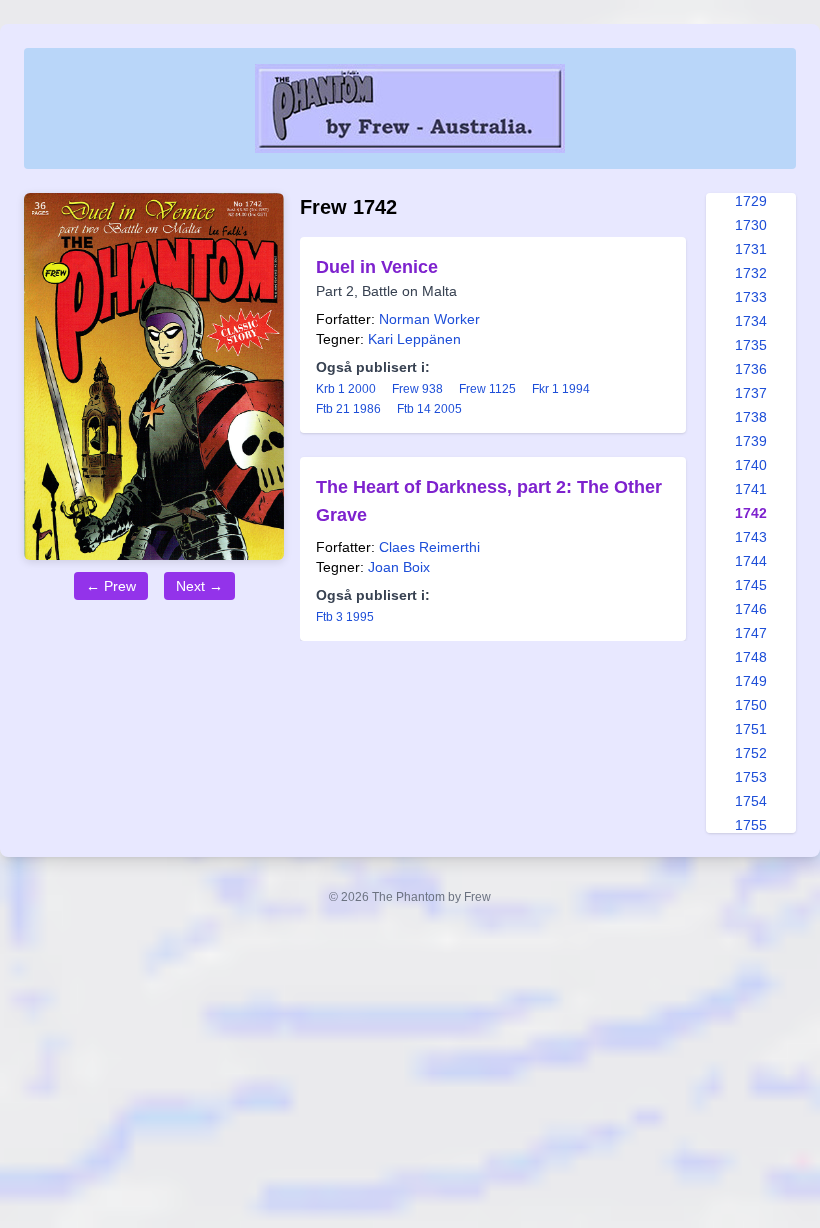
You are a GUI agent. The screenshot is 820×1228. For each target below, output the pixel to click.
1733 (751, 297)
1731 (751, 249)
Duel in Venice (377, 267)
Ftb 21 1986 (348, 409)
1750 (751, 705)
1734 (751, 321)
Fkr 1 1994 (561, 389)
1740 (751, 465)
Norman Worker (429, 319)
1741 (751, 489)
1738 (751, 417)
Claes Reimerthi (429, 547)
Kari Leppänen (414, 339)
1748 (751, 657)
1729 (751, 201)
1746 (751, 609)
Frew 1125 (487, 389)
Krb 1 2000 (346, 389)
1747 (751, 633)
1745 (751, 585)
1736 (751, 369)
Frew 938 (417, 389)
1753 (751, 777)
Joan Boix (399, 567)
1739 (751, 441)
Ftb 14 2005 (429, 409)
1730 (751, 225)
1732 (751, 273)
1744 (751, 561)
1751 (751, 729)
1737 (751, 393)
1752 (751, 753)
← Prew (111, 586)
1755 (751, 825)
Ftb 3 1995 (345, 617)
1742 (751, 513)
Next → (199, 586)
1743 (751, 537)
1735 (751, 345)
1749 (751, 681)
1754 (751, 801)
